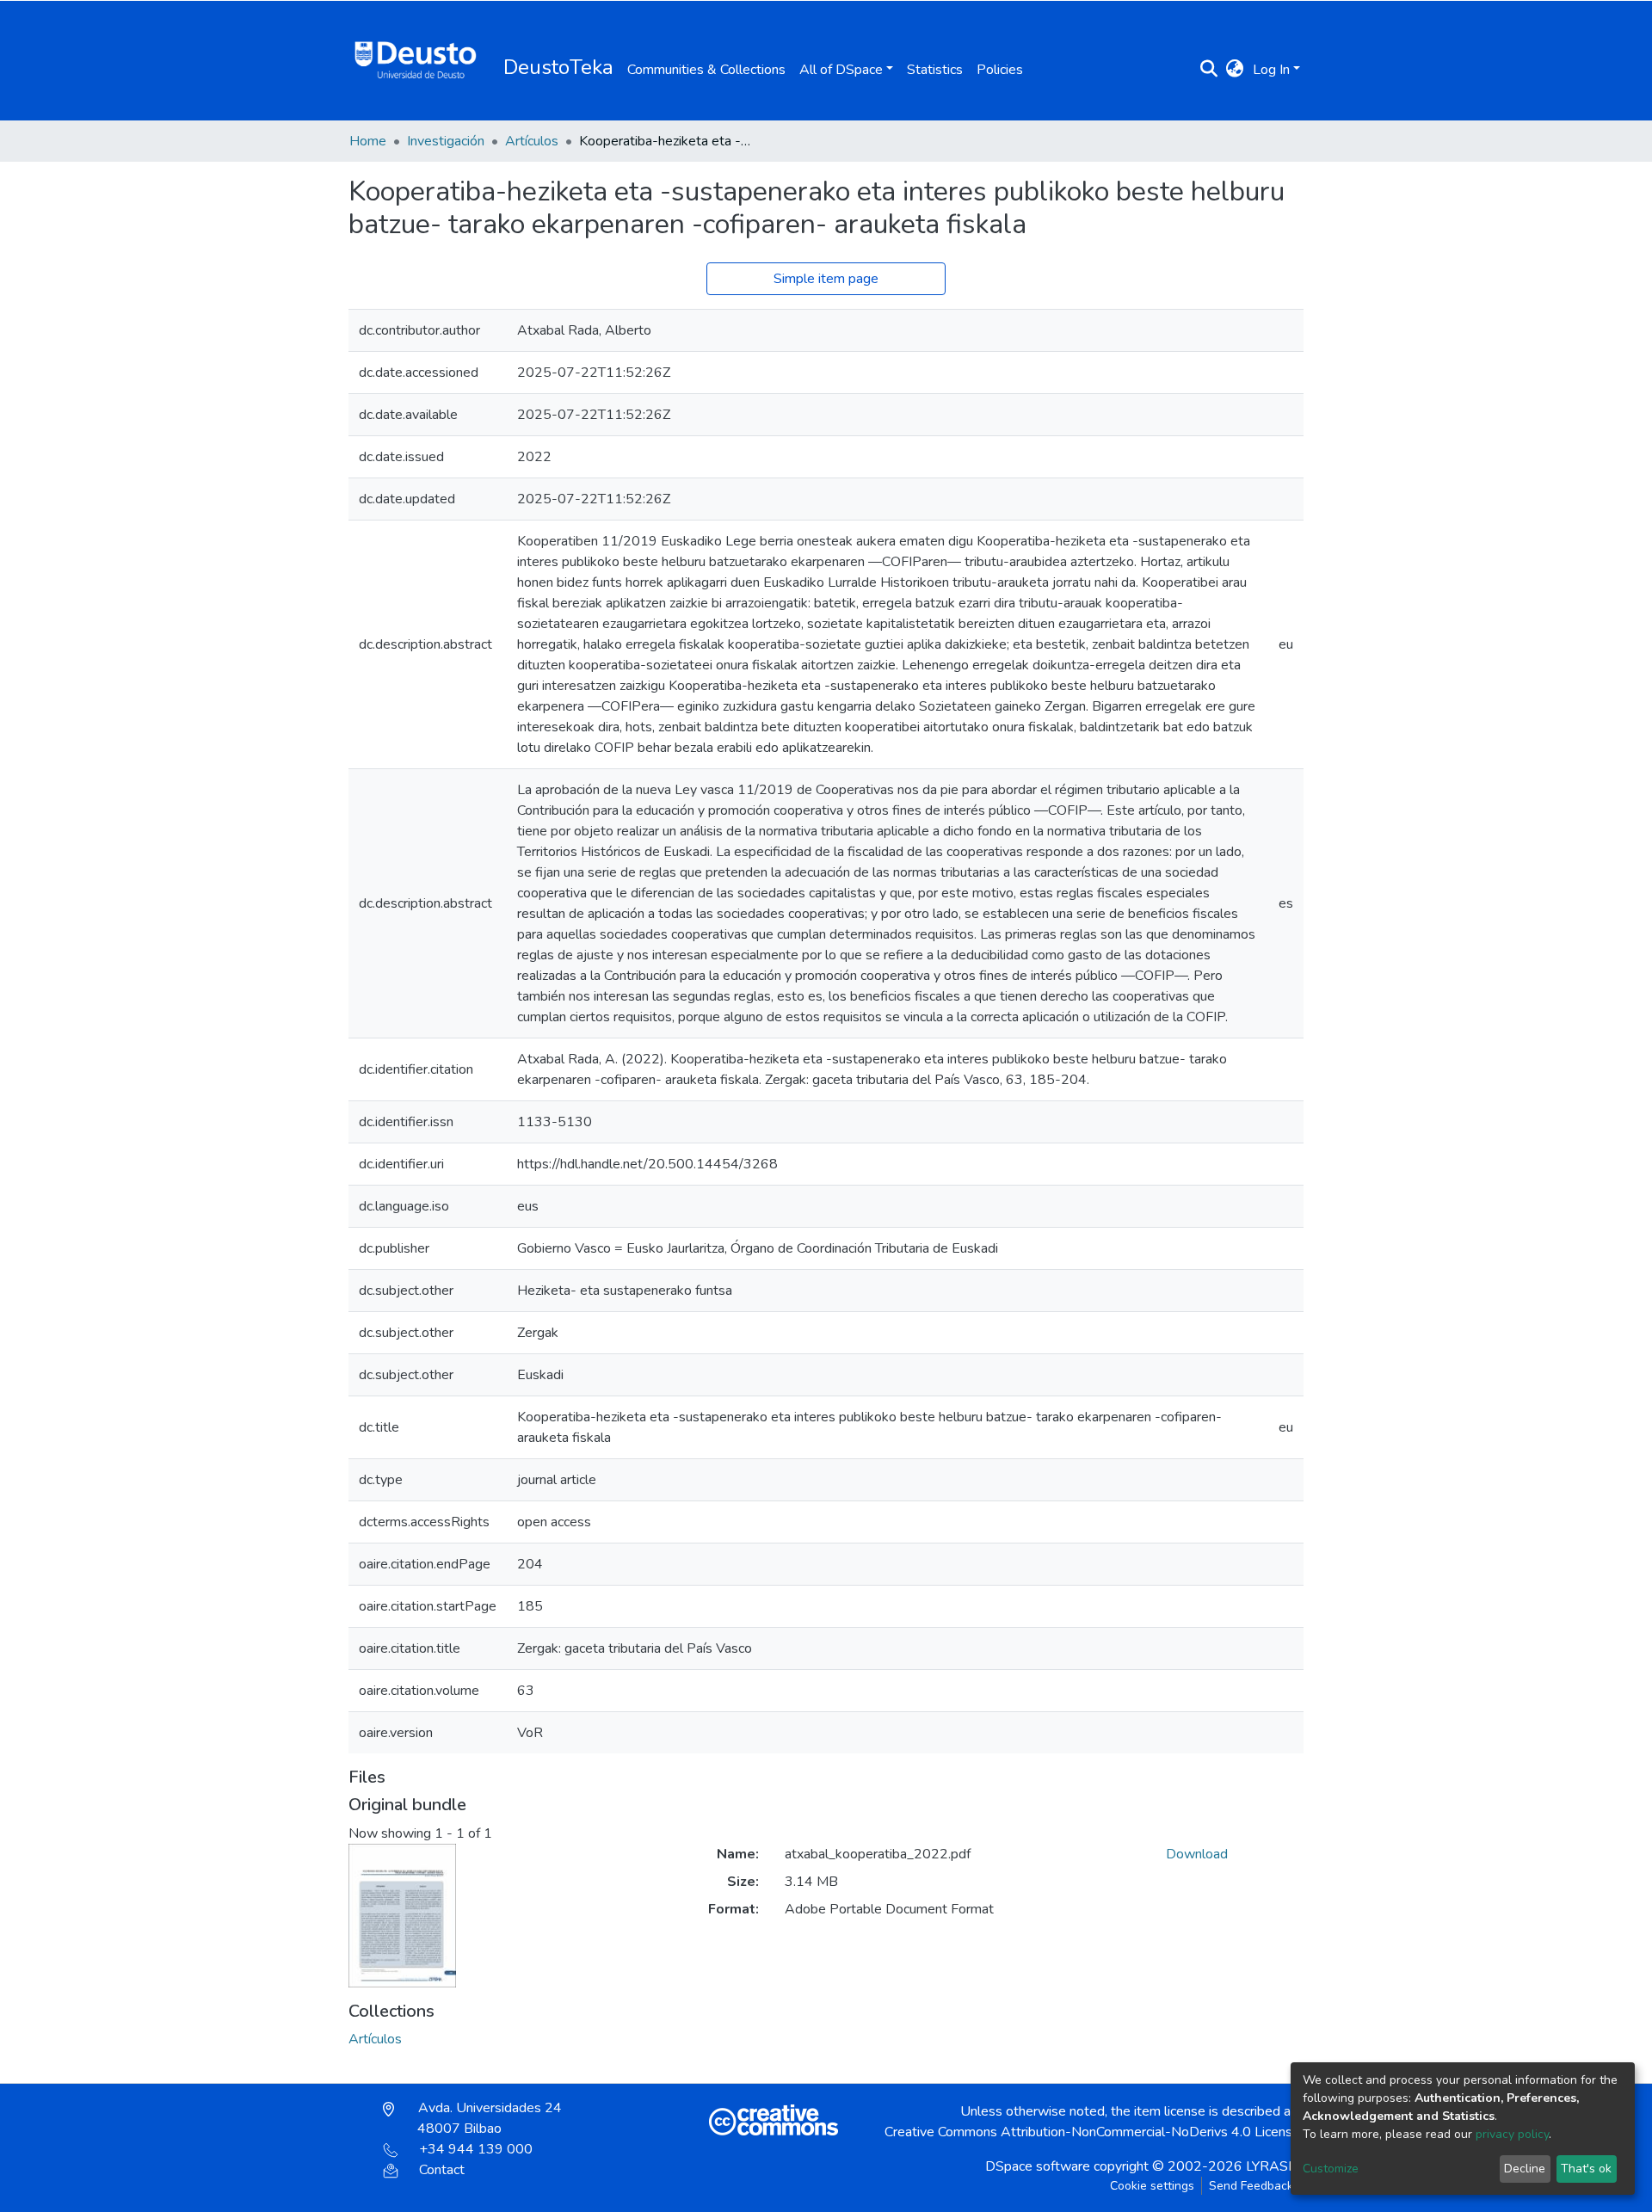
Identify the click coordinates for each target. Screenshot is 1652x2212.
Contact (442, 2170)
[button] (1235, 70)
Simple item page (826, 279)
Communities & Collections (706, 70)
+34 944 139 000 (476, 2149)
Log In (1271, 70)
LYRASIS (1273, 2166)
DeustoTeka (558, 67)
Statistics (935, 70)
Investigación (446, 141)
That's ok (1586, 2169)
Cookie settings (1152, 2186)
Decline (1525, 2169)
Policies (1000, 70)
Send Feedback (1251, 2186)
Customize (1331, 2169)
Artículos (532, 141)
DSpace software (1038, 2166)
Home (368, 141)
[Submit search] (1209, 70)
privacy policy (1512, 2134)
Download (1197, 1854)
